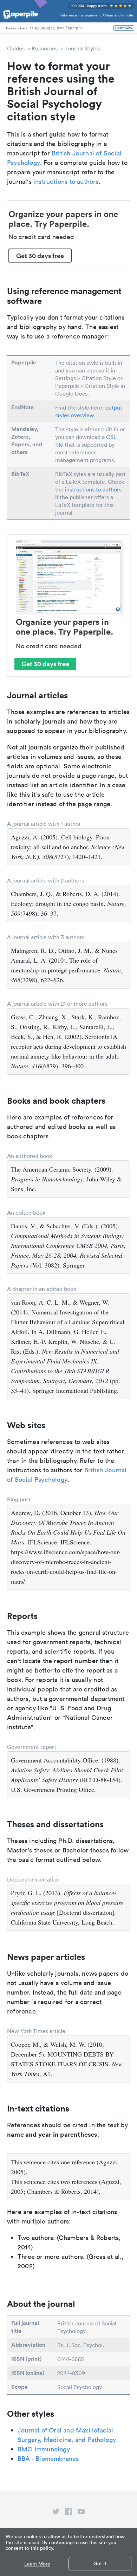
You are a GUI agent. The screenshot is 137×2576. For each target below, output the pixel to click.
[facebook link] (68, 2513)
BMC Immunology (44, 2449)
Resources (45, 48)
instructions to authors (66, 181)
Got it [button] (100, 2563)
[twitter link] (56, 2513)
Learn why (124, 28)
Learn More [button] (37, 2564)
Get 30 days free (40, 256)
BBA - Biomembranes (48, 2459)
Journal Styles (82, 48)
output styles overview (89, 411)
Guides (16, 48)
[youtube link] (81, 2513)
